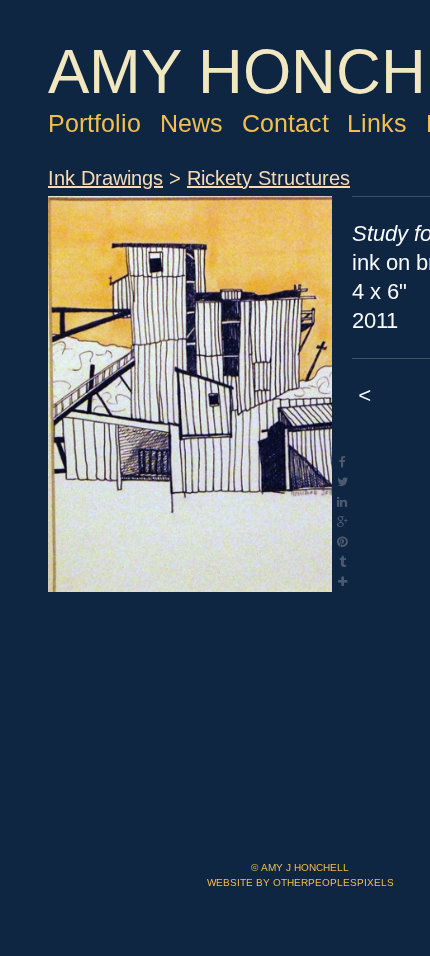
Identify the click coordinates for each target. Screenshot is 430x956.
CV (66, 222)
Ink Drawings (114, 276)
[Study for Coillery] (190, 493)
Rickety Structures (299, 276)
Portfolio (99, 185)
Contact (300, 185)
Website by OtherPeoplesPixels (300, 882)
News (202, 185)
